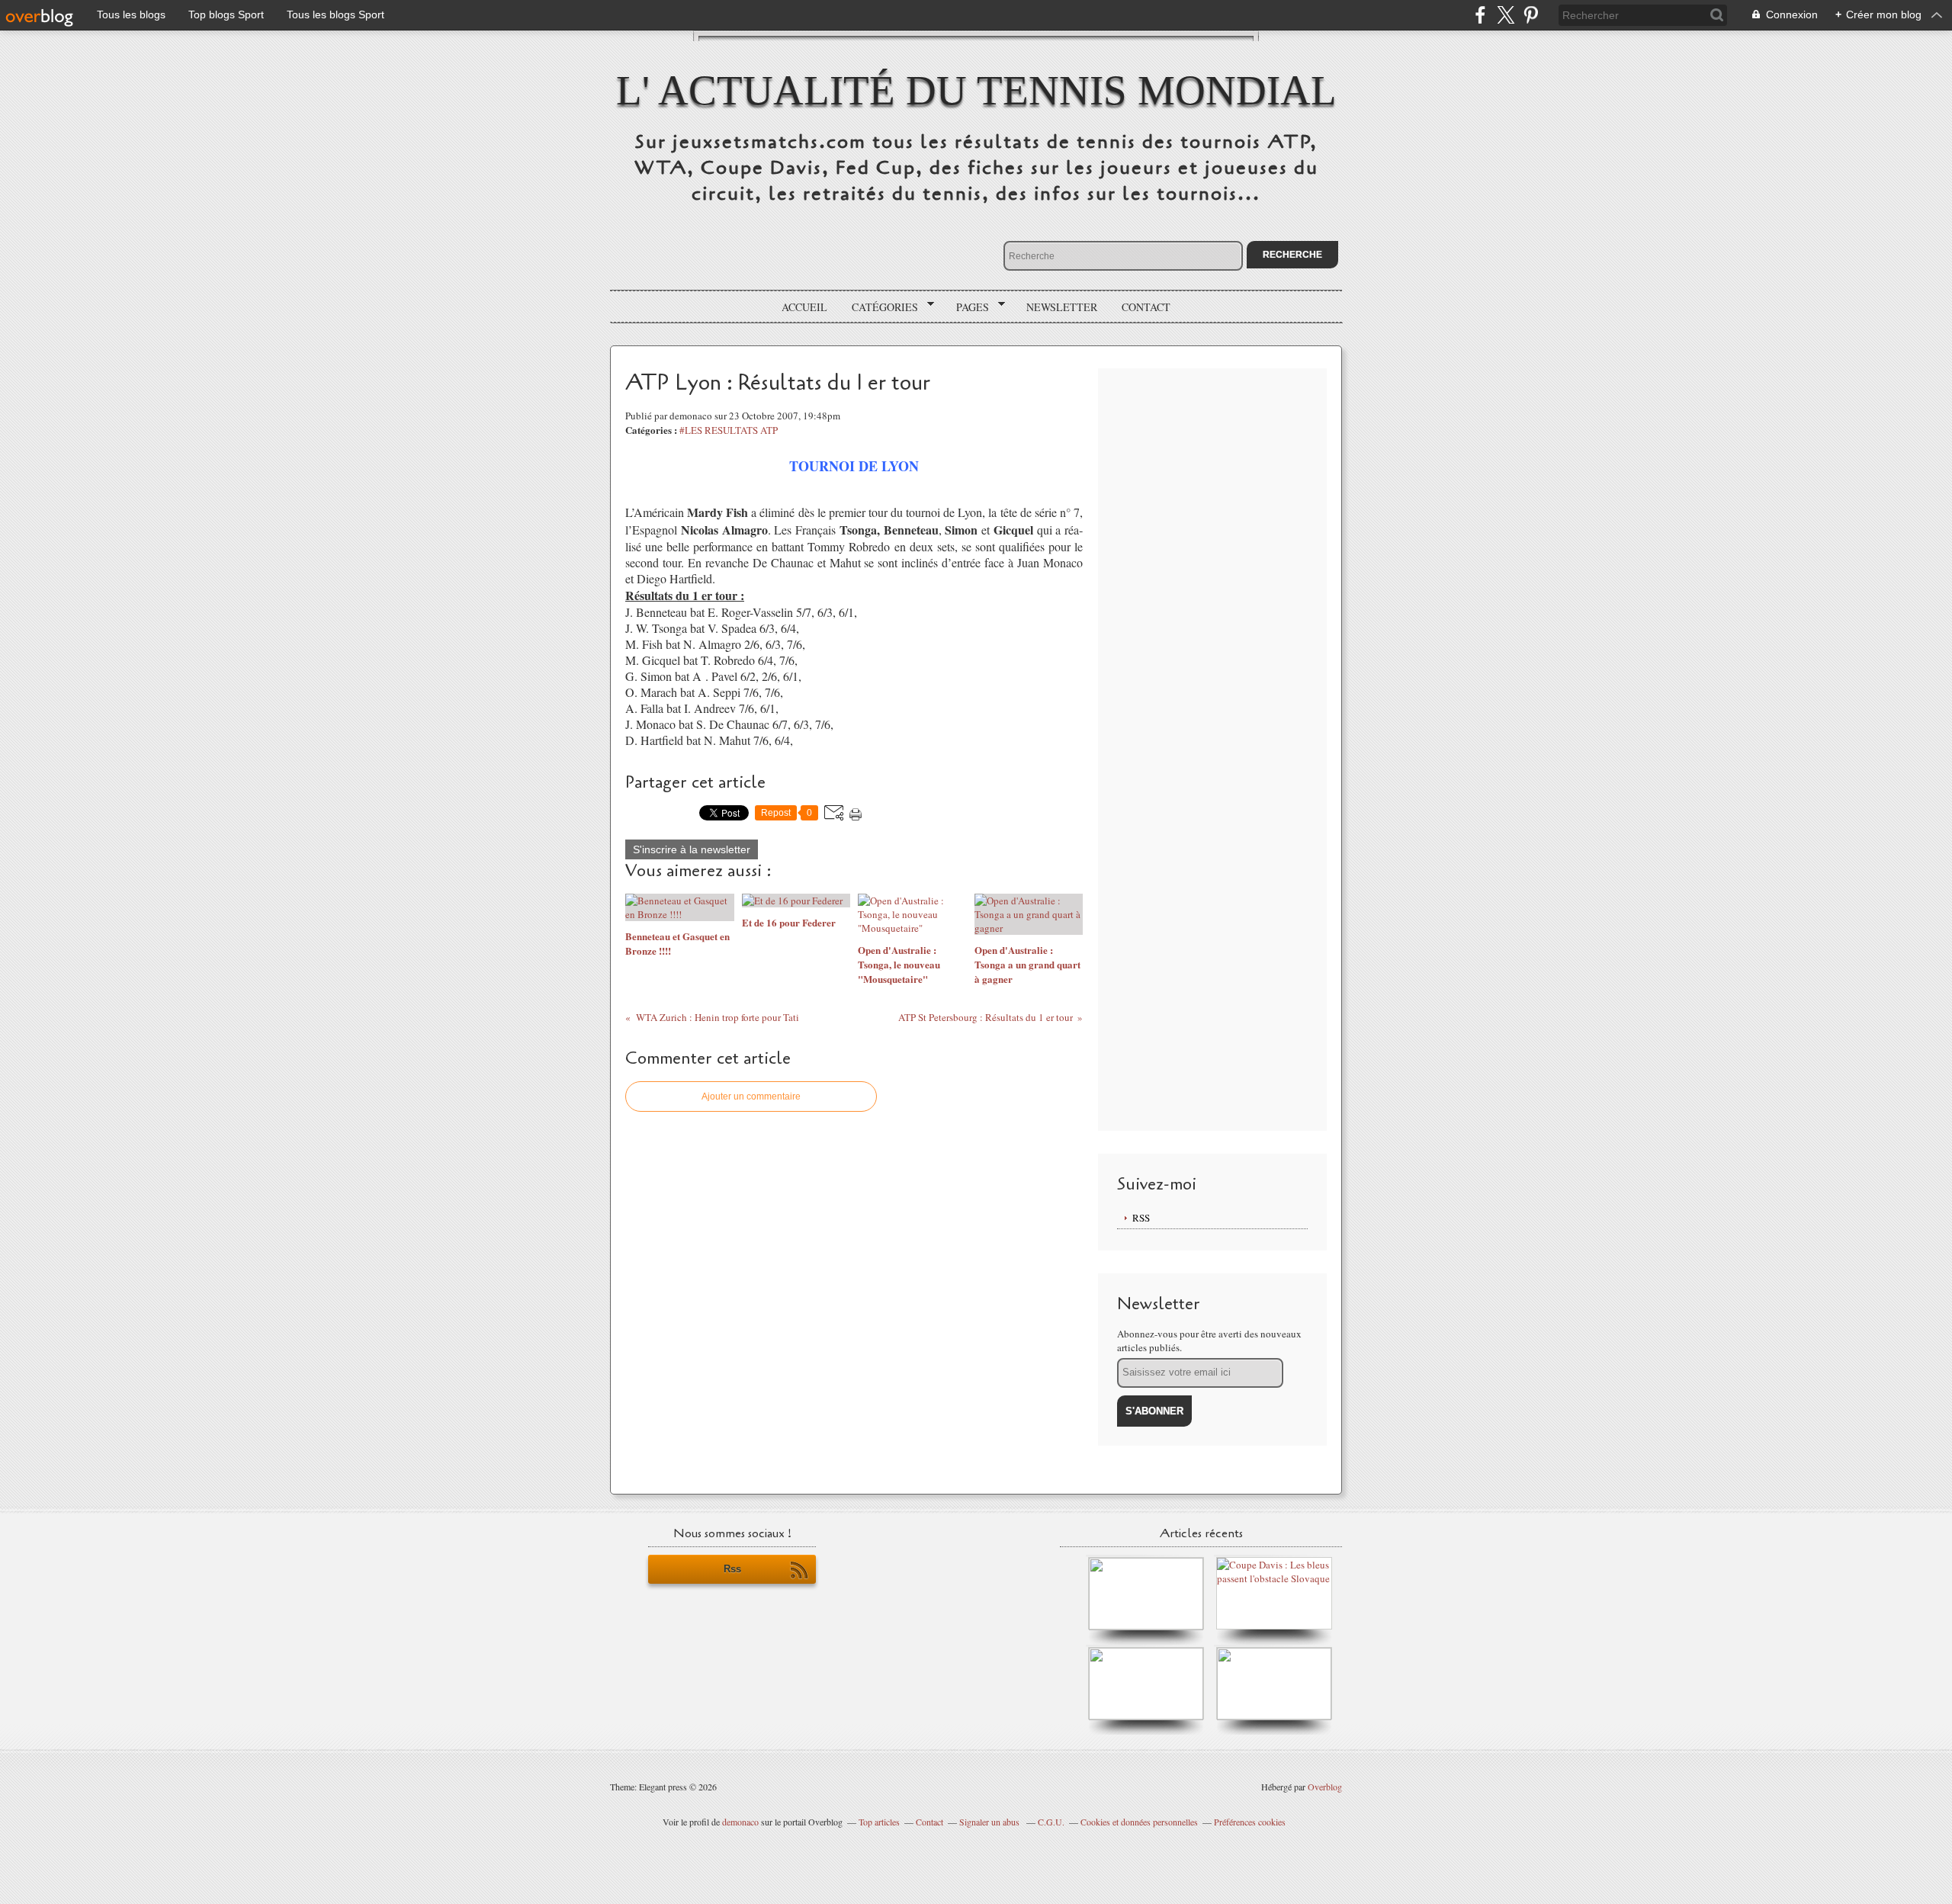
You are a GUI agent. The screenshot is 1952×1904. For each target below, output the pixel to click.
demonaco (740, 1822)
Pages (967, 307)
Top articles (879, 1822)
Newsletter (1062, 307)
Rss (732, 1569)
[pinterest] (1531, 15)
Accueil (804, 307)
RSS (1141, 1218)
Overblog (1325, 1787)
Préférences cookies (1250, 1822)
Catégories (880, 307)
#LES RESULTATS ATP (729, 430)
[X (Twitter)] (1506, 15)
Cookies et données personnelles (1139, 1822)
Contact (1146, 307)
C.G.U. (1051, 1822)
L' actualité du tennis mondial (976, 90)
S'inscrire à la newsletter (692, 849)
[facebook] (1480, 15)
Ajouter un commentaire (751, 1096)
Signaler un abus (990, 1822)
